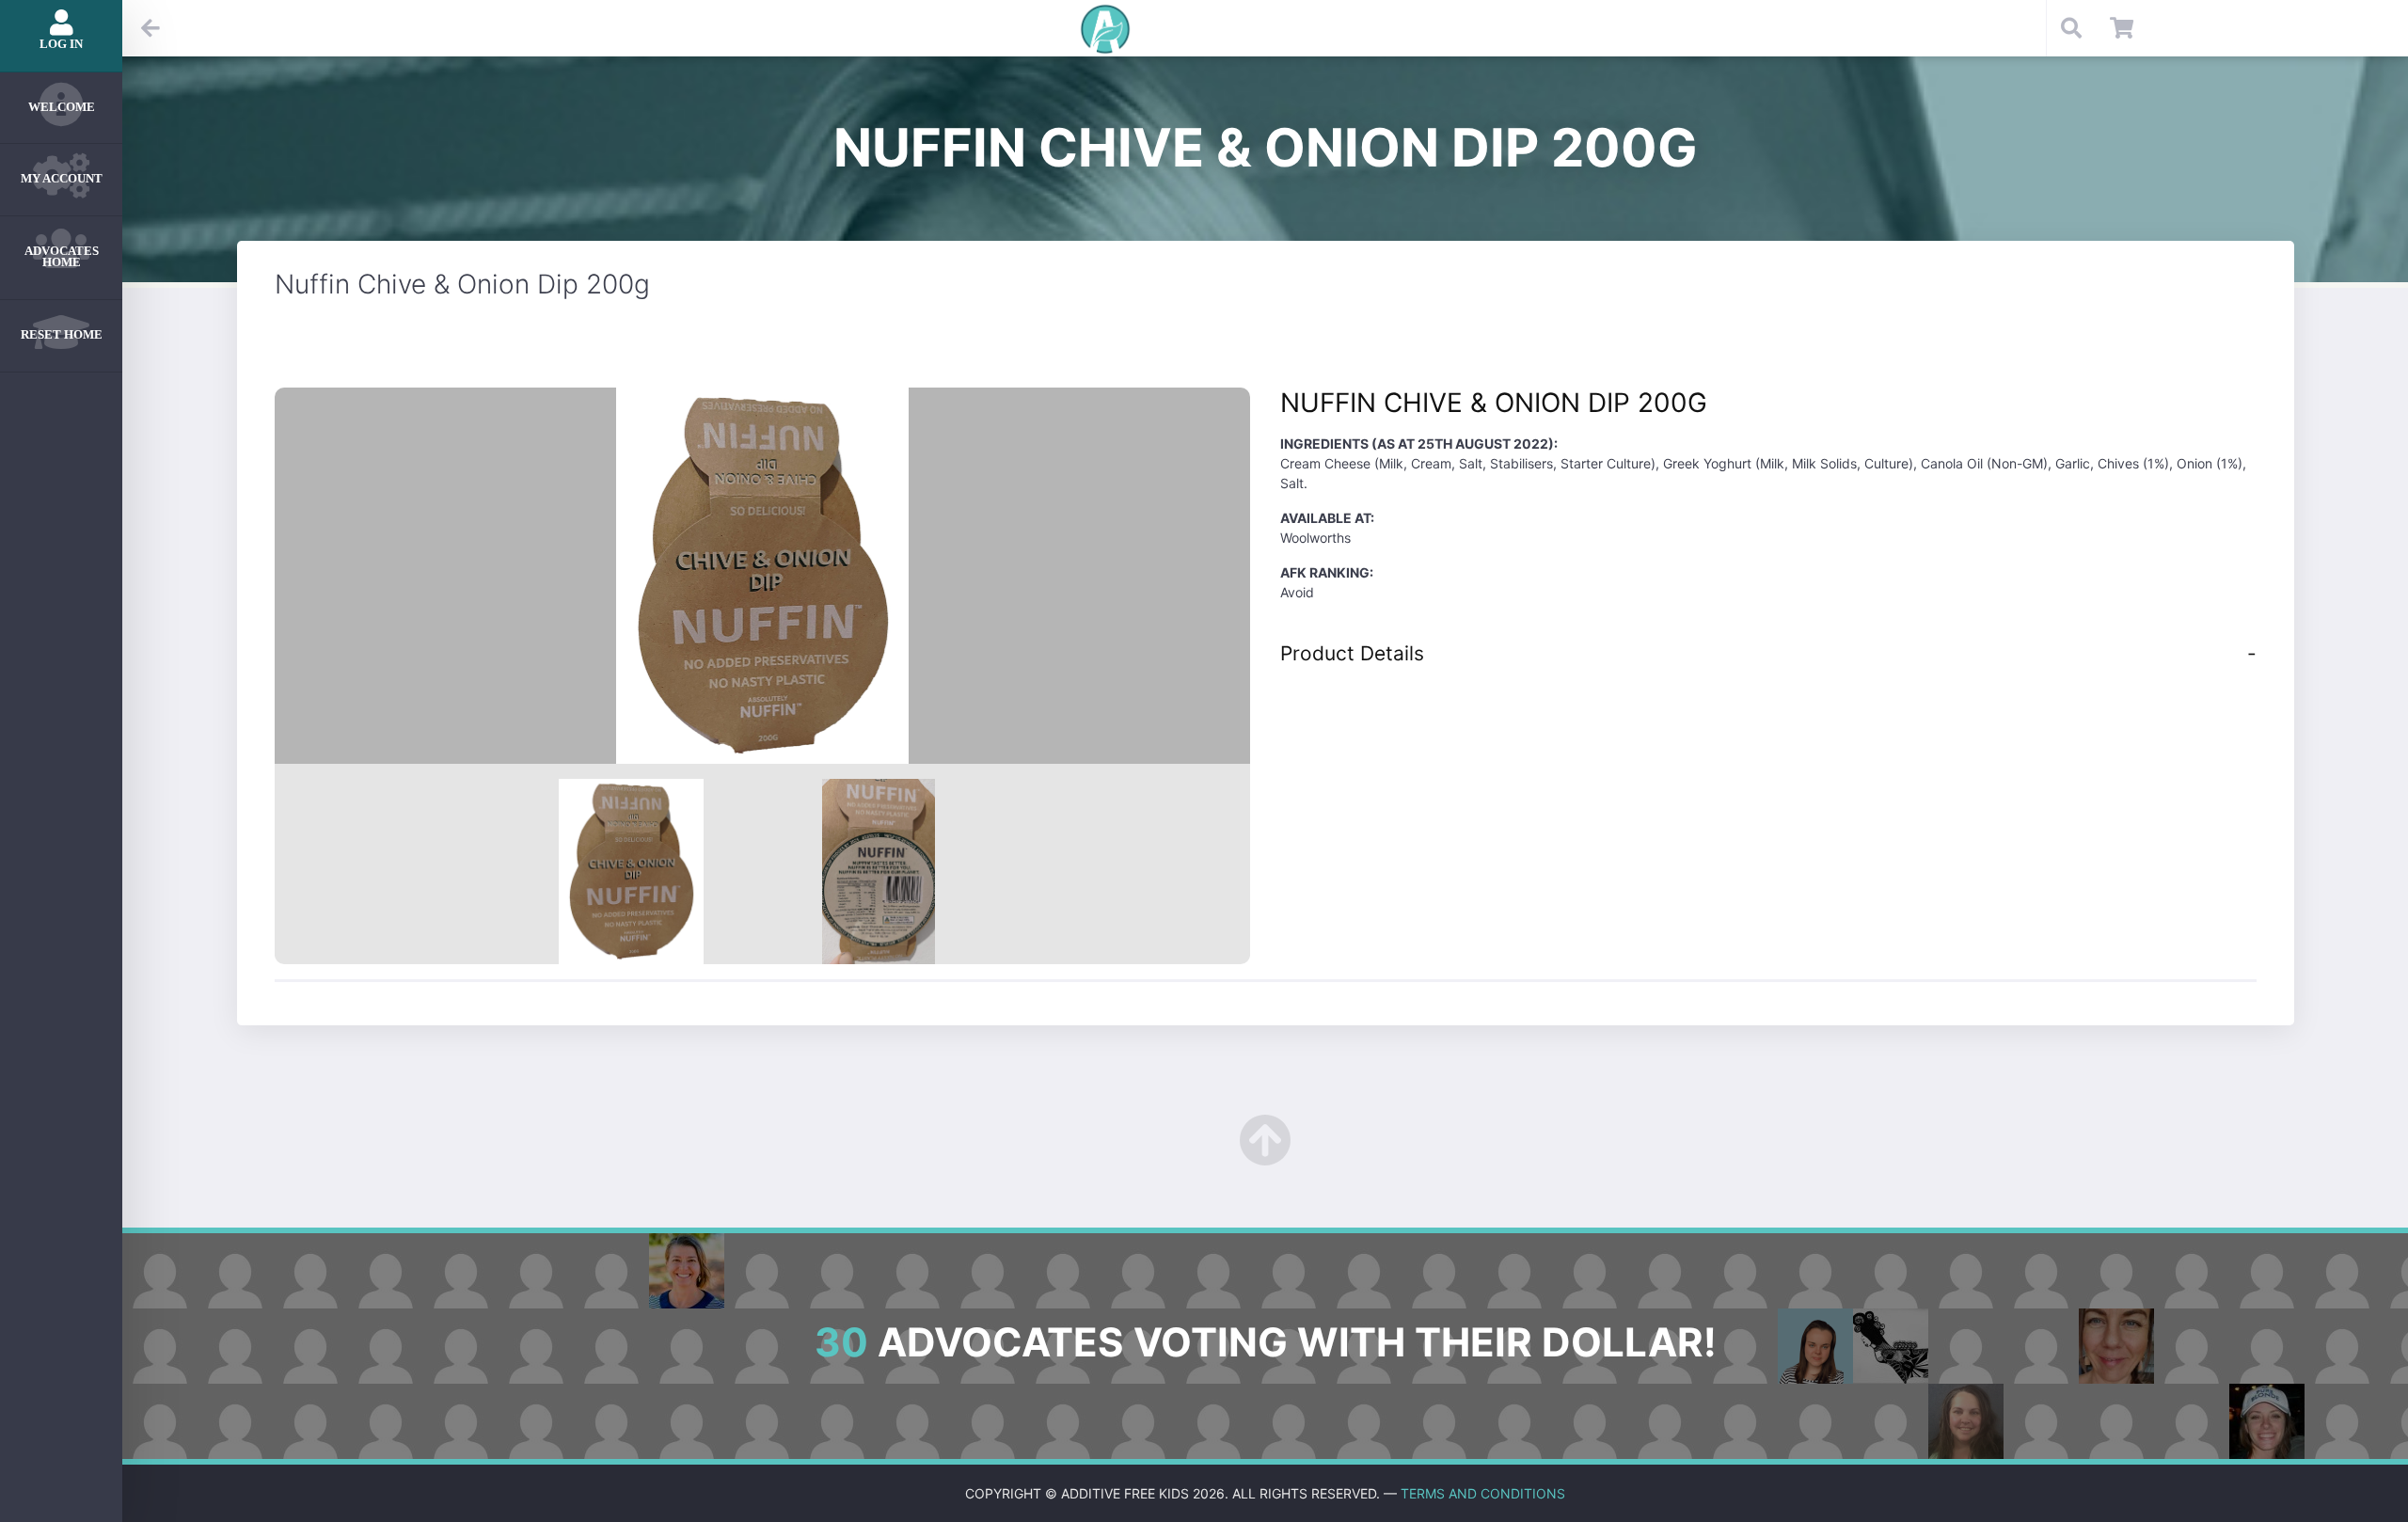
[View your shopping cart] (2122, 28)
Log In (61, 44)
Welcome (62, 107)
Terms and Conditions (1483, 1493)
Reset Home (62, 334)
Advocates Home (62, 257)
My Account (62, 178)
